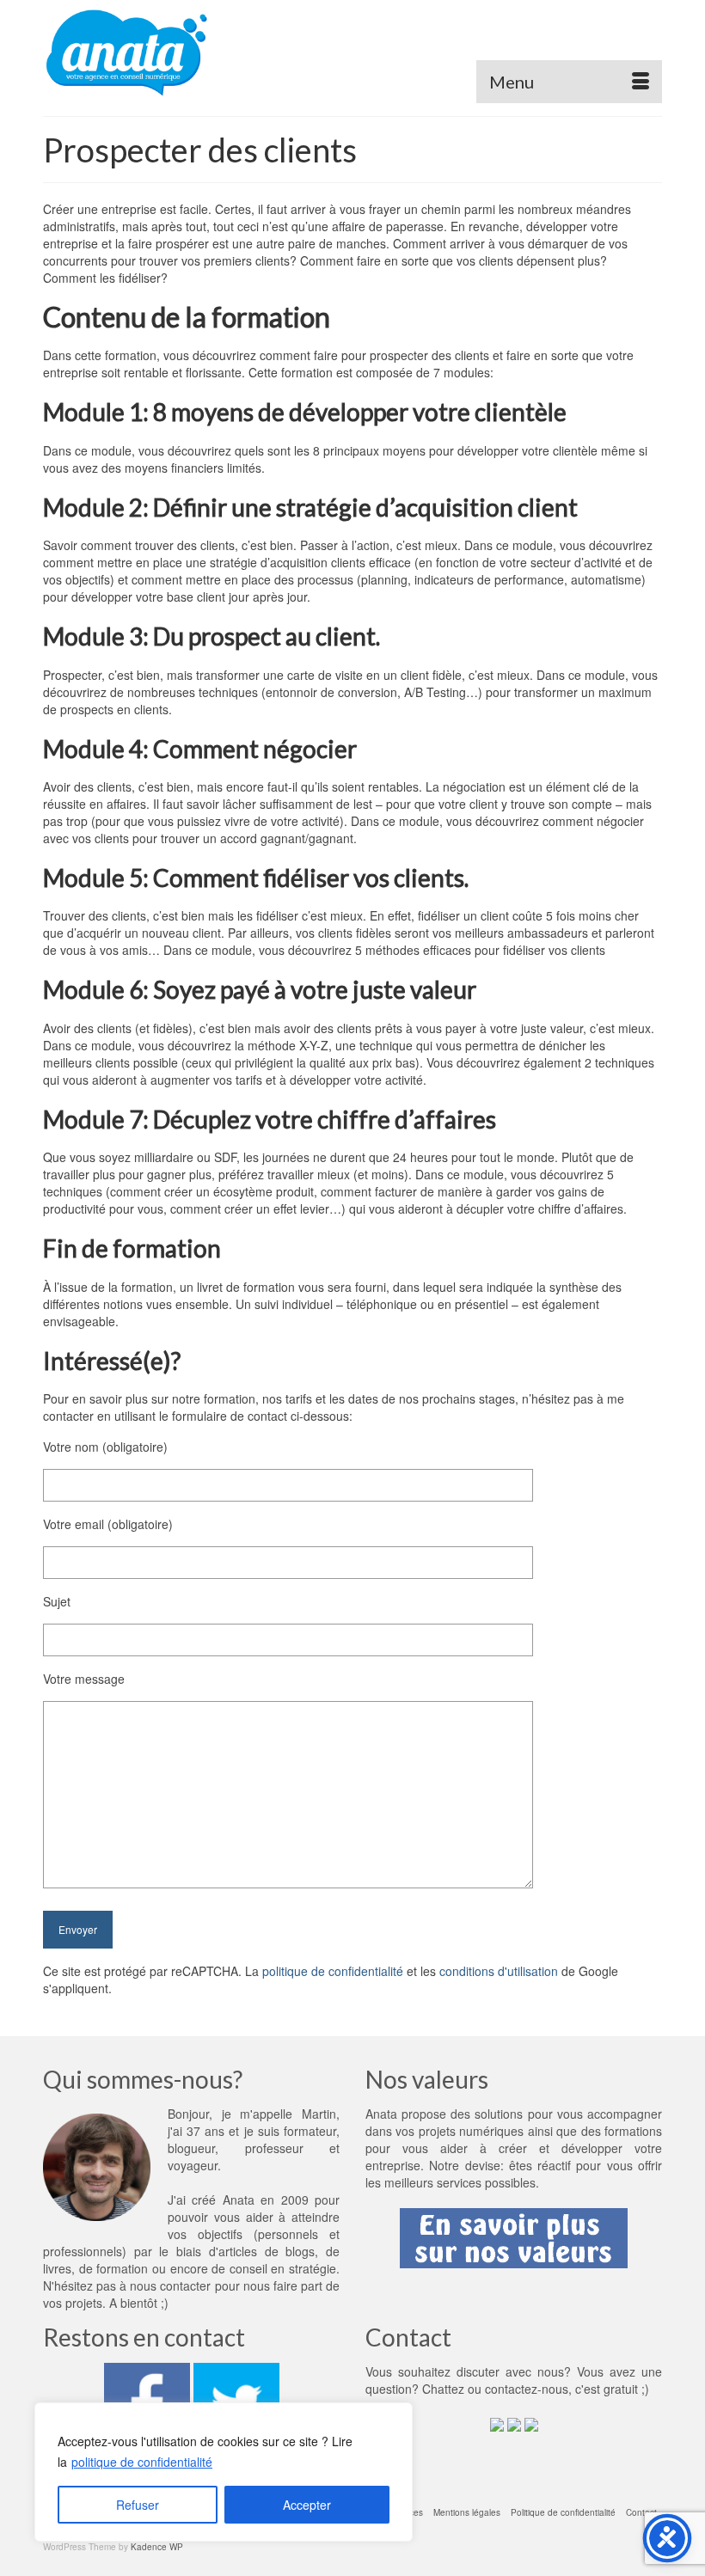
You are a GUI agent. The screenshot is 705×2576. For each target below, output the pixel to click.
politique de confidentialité (142, 2462)
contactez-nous (527, 2389)
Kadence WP (157, 2547)
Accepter (307, 2505)
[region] (224, 2472)
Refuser (138, 2505)
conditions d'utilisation (499, 1971)
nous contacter (170, 2285)
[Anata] (352, 52)
